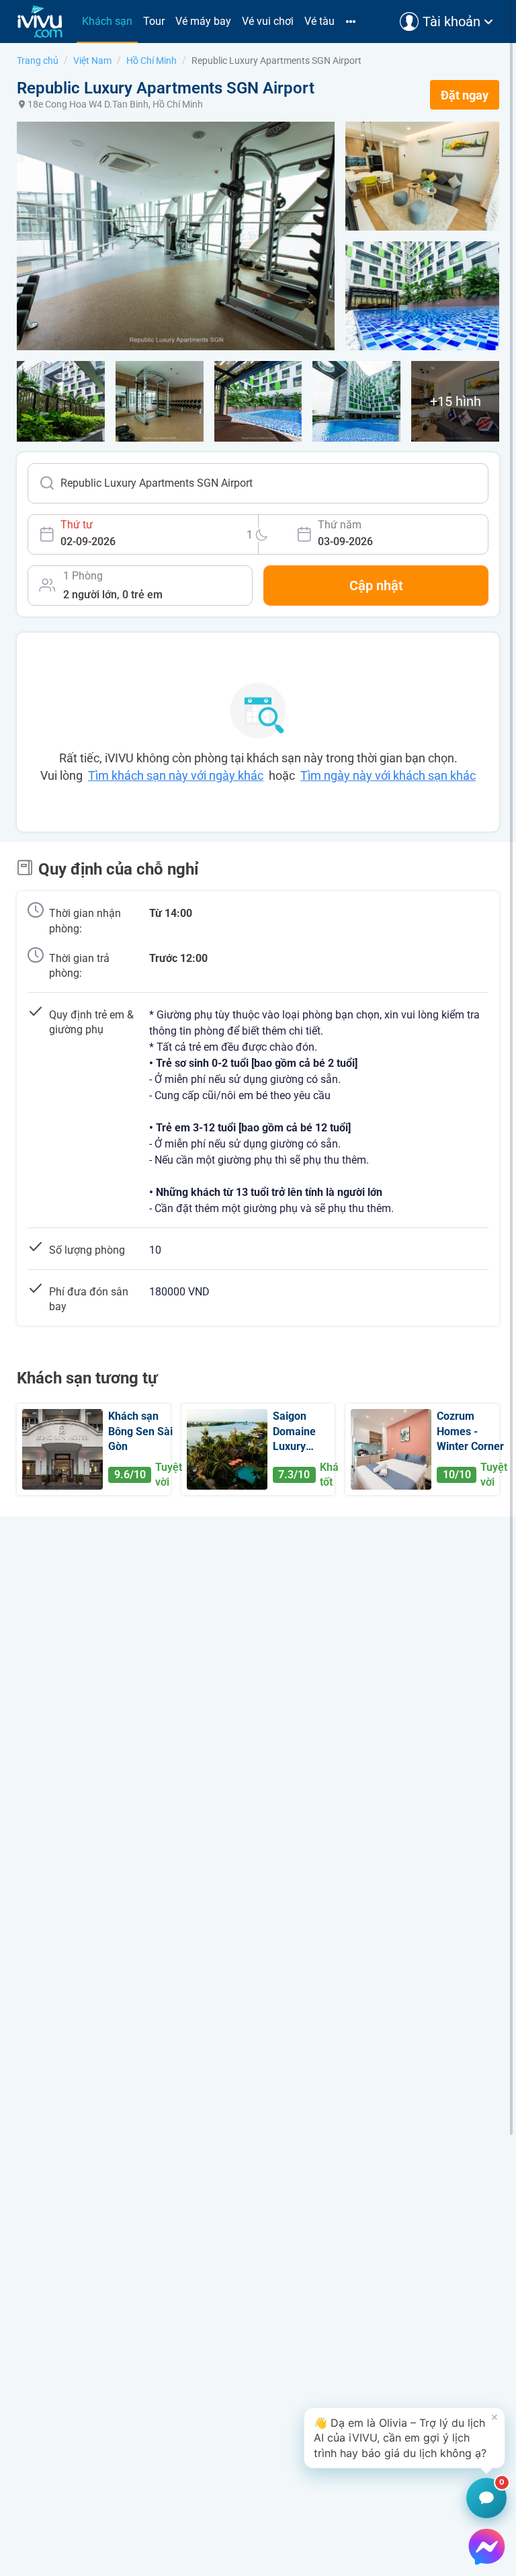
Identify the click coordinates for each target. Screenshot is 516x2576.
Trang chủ (38, 61)
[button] (404, 2438)
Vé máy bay (203, 21)
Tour (154, 21)
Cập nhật (376, 586)
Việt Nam (92, 61)
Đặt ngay (465, 95)
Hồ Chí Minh (152, 61)
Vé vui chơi (268, 21)
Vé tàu (319, 21)
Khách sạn (107, 21)
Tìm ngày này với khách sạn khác (388, 775)
